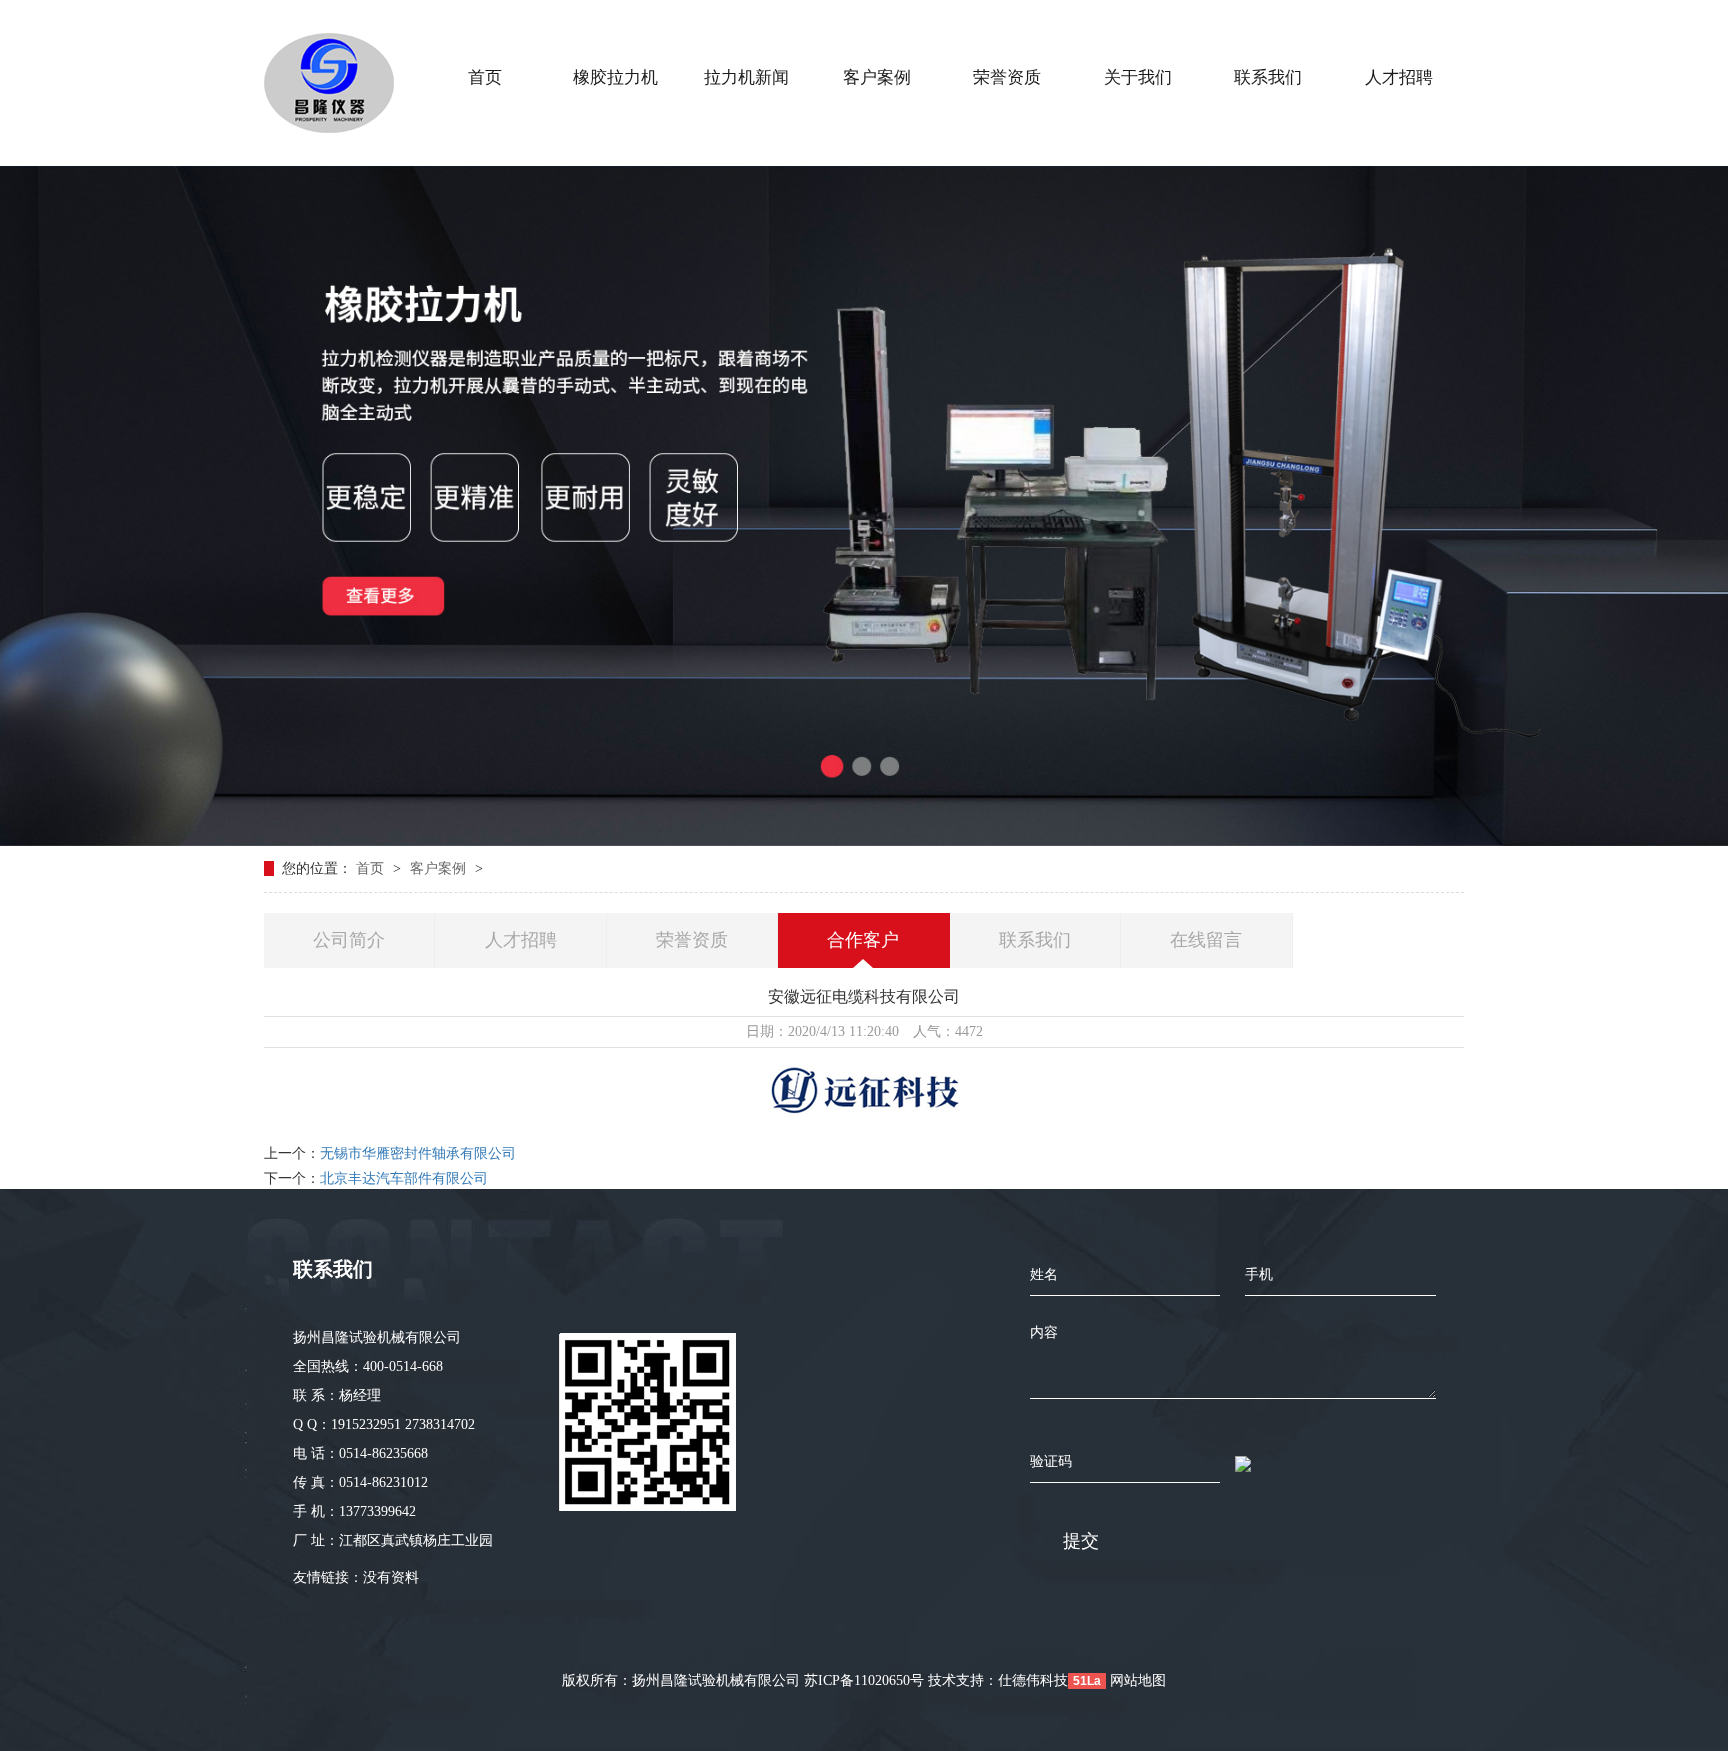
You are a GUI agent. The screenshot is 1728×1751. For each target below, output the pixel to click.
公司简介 (349, 940)
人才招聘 (521, 940)
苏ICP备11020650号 (864, 1680)
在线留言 (1206, 940)
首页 (372, 868)
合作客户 (863, 940)
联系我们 (1035, 940)
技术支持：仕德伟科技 (998, 1680)
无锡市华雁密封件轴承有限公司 (418, 1153)
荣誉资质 (692, 940)
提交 (1081, 1541)
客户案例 (440, 868)
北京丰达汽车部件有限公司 (404, 1178)
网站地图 (1138, 1680)
